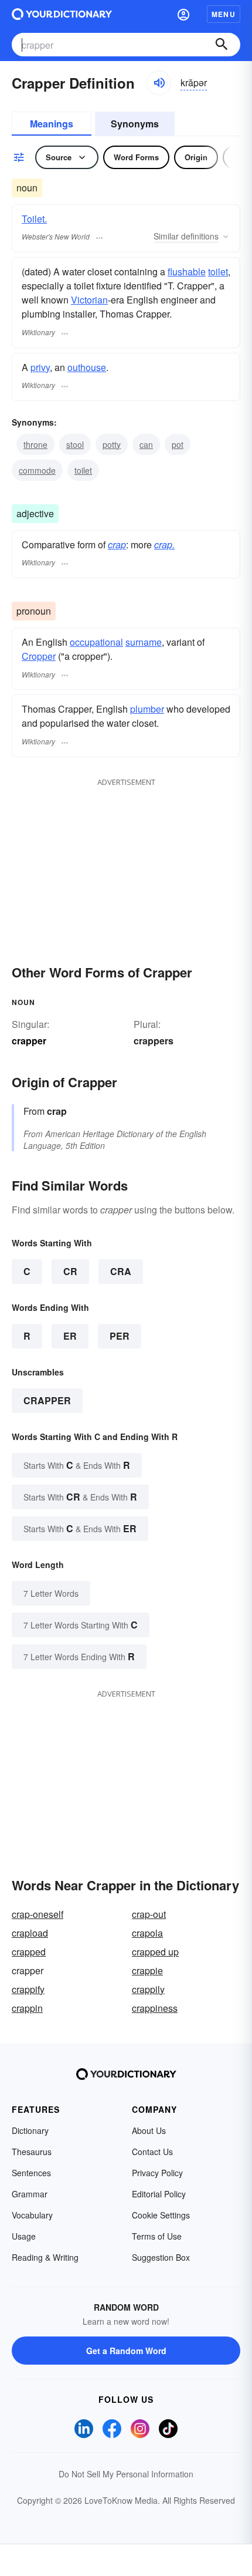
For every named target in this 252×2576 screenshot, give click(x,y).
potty (112, 444)
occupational (96, 642)
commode (37, 470)
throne (35, 444)
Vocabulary (32, 2215)
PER (120, 1336)
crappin (27, 2008)
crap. (164, 544)
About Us (149, 2130)
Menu (224, 14)
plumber (147, 709)
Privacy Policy (157, 2173)
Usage (24, 2236)
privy (40, 367)
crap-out (149, 1914)
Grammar (30, 2194)
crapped (29, 1952)
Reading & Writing (45, 2257)
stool (75, 444)
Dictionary (30, 2130)
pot (178, 444)
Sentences (31, 2173)
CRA (121, 1271)
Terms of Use (157, 2236)
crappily (148, 1989)
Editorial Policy (159, 2194)
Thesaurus (32, 2152)
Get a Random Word (126, 2351)
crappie (147, 1970)
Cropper (39, 656)
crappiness (155, 2008)
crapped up (155, 1952)
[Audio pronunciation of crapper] (159, 83)
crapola (147, 1933)
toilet (218, 272)
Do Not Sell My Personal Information (126, 2474)
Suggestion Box (161, 2257)
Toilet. (34, 219)
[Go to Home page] (62, 14)
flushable (187, 272)
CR (70, 1271)
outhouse (87, 367)
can (146, 444)
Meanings (52, 124)
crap (117, 544)
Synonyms (135, 124)
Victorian (89, 300)
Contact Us (152, 2152)
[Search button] (222, 45)
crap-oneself (38, 1914)
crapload (30, 1933)
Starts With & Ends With (77, 1465)
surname (144, 642)
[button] (183, 14)
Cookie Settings (161, 2215)
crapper (47, 1400)
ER (70, 1336)
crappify (28, 1989)
